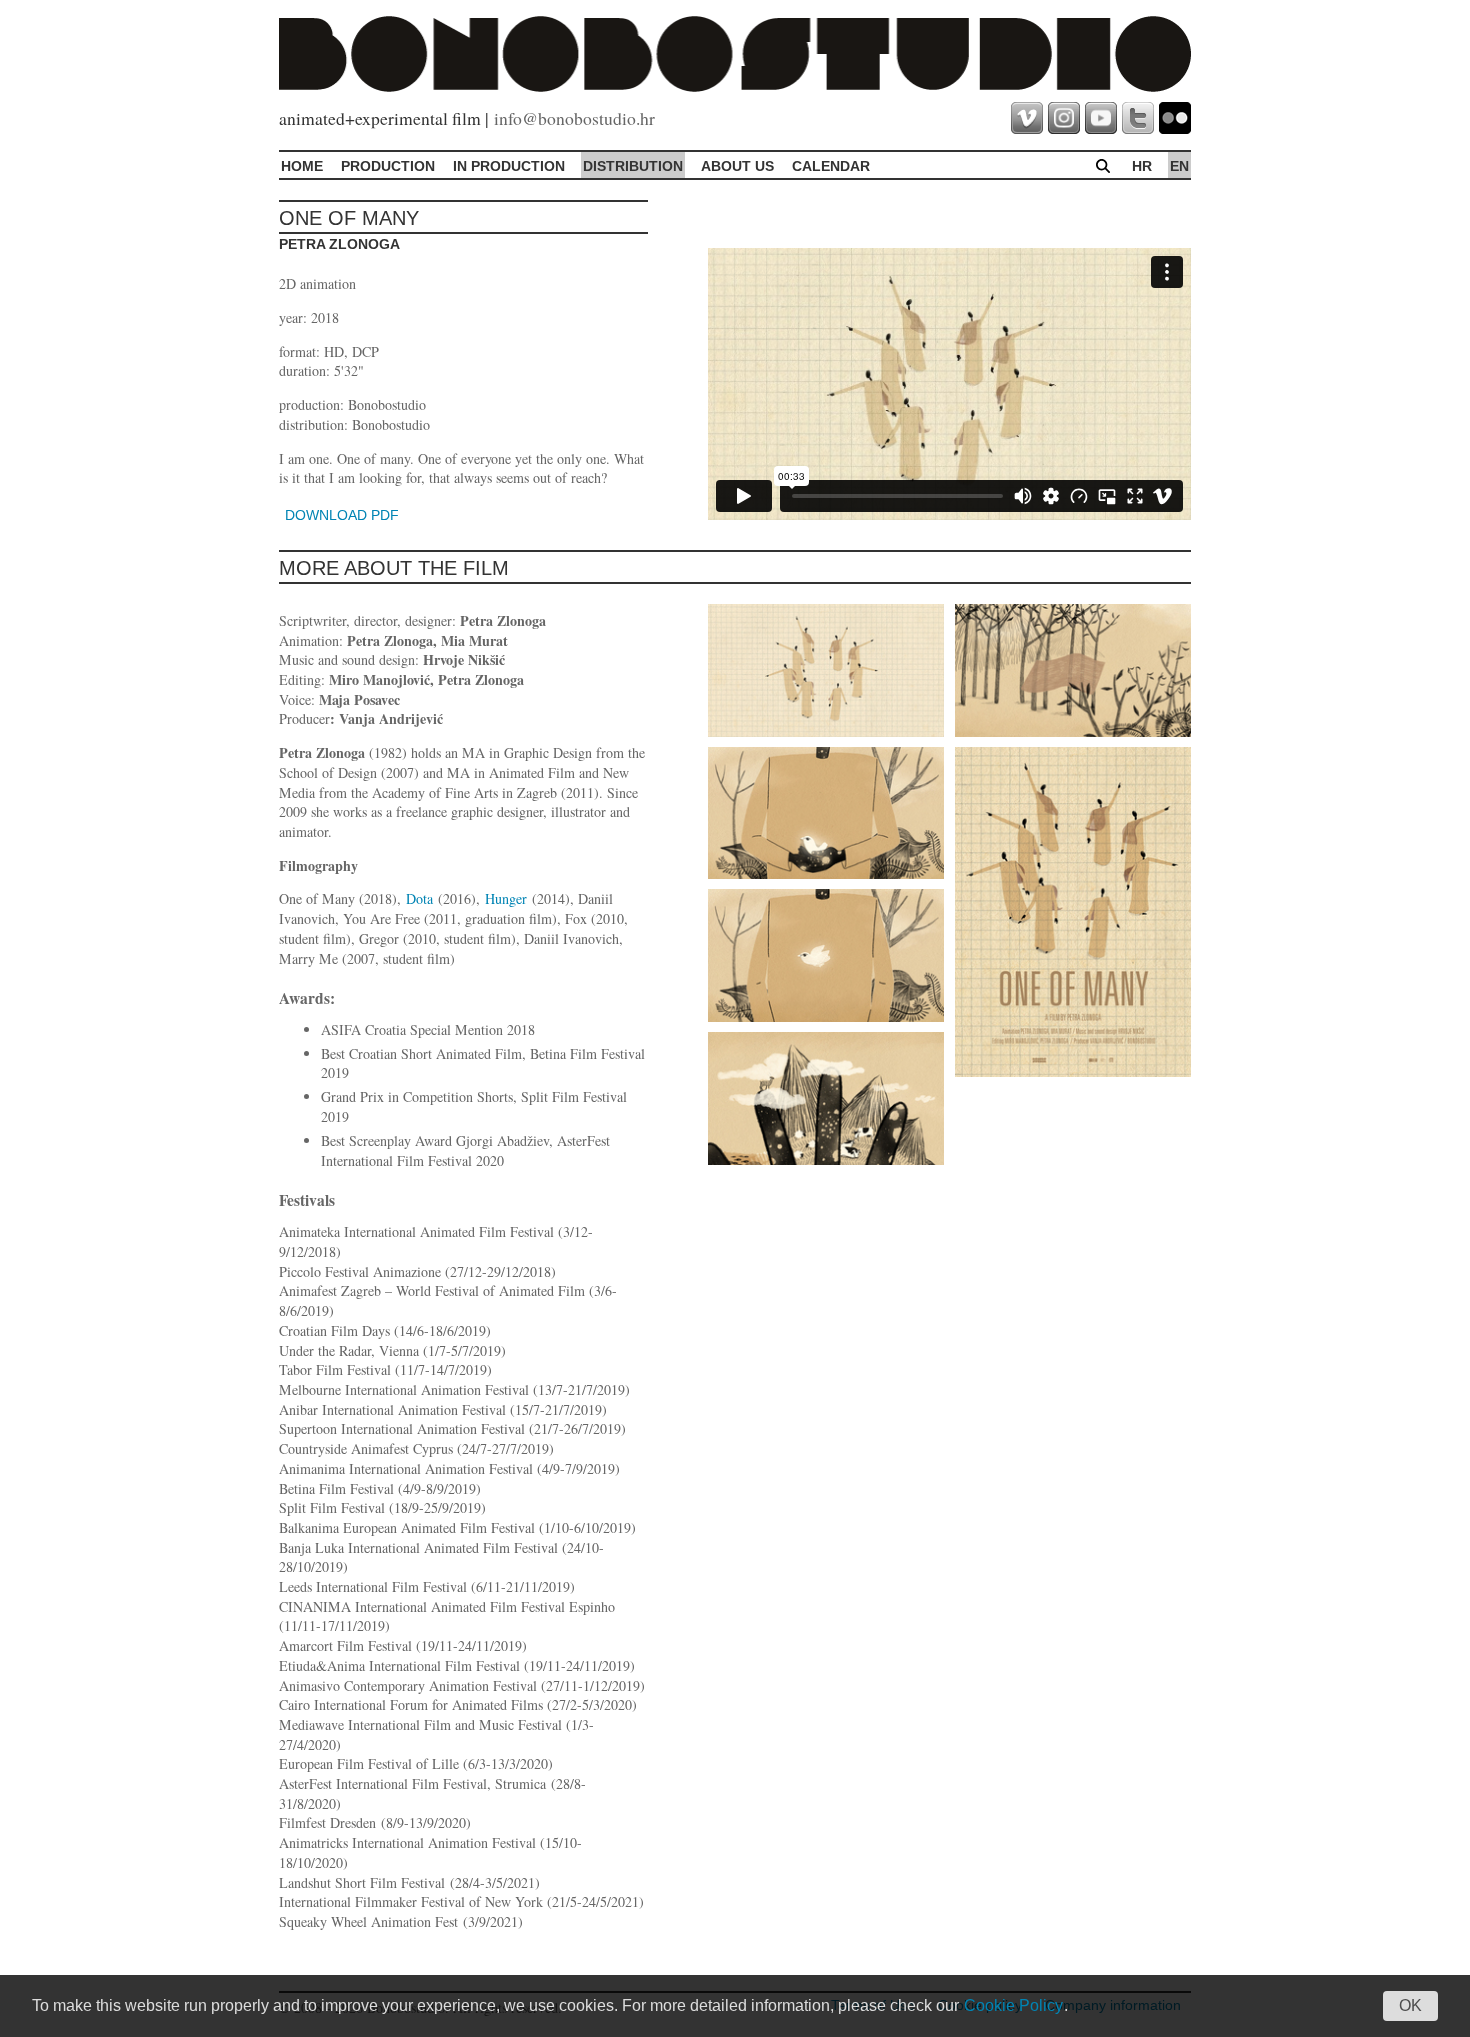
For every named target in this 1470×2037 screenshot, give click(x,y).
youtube (1101, 118)
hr (1142, 166)
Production (388, 166)
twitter (1138, 118)
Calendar (831, 166)
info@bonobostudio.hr (574, 118)
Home (302, 166)
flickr (1175, 118)
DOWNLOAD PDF (342, 515)
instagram (1064, 118)
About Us (737, 166)
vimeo (1027, 118)
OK (1410, 2005)
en (1179, 166)
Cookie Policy (1013, 2005)
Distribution (633, 166)
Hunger (506, 898)
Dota (419, 898)
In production (509, 166)
